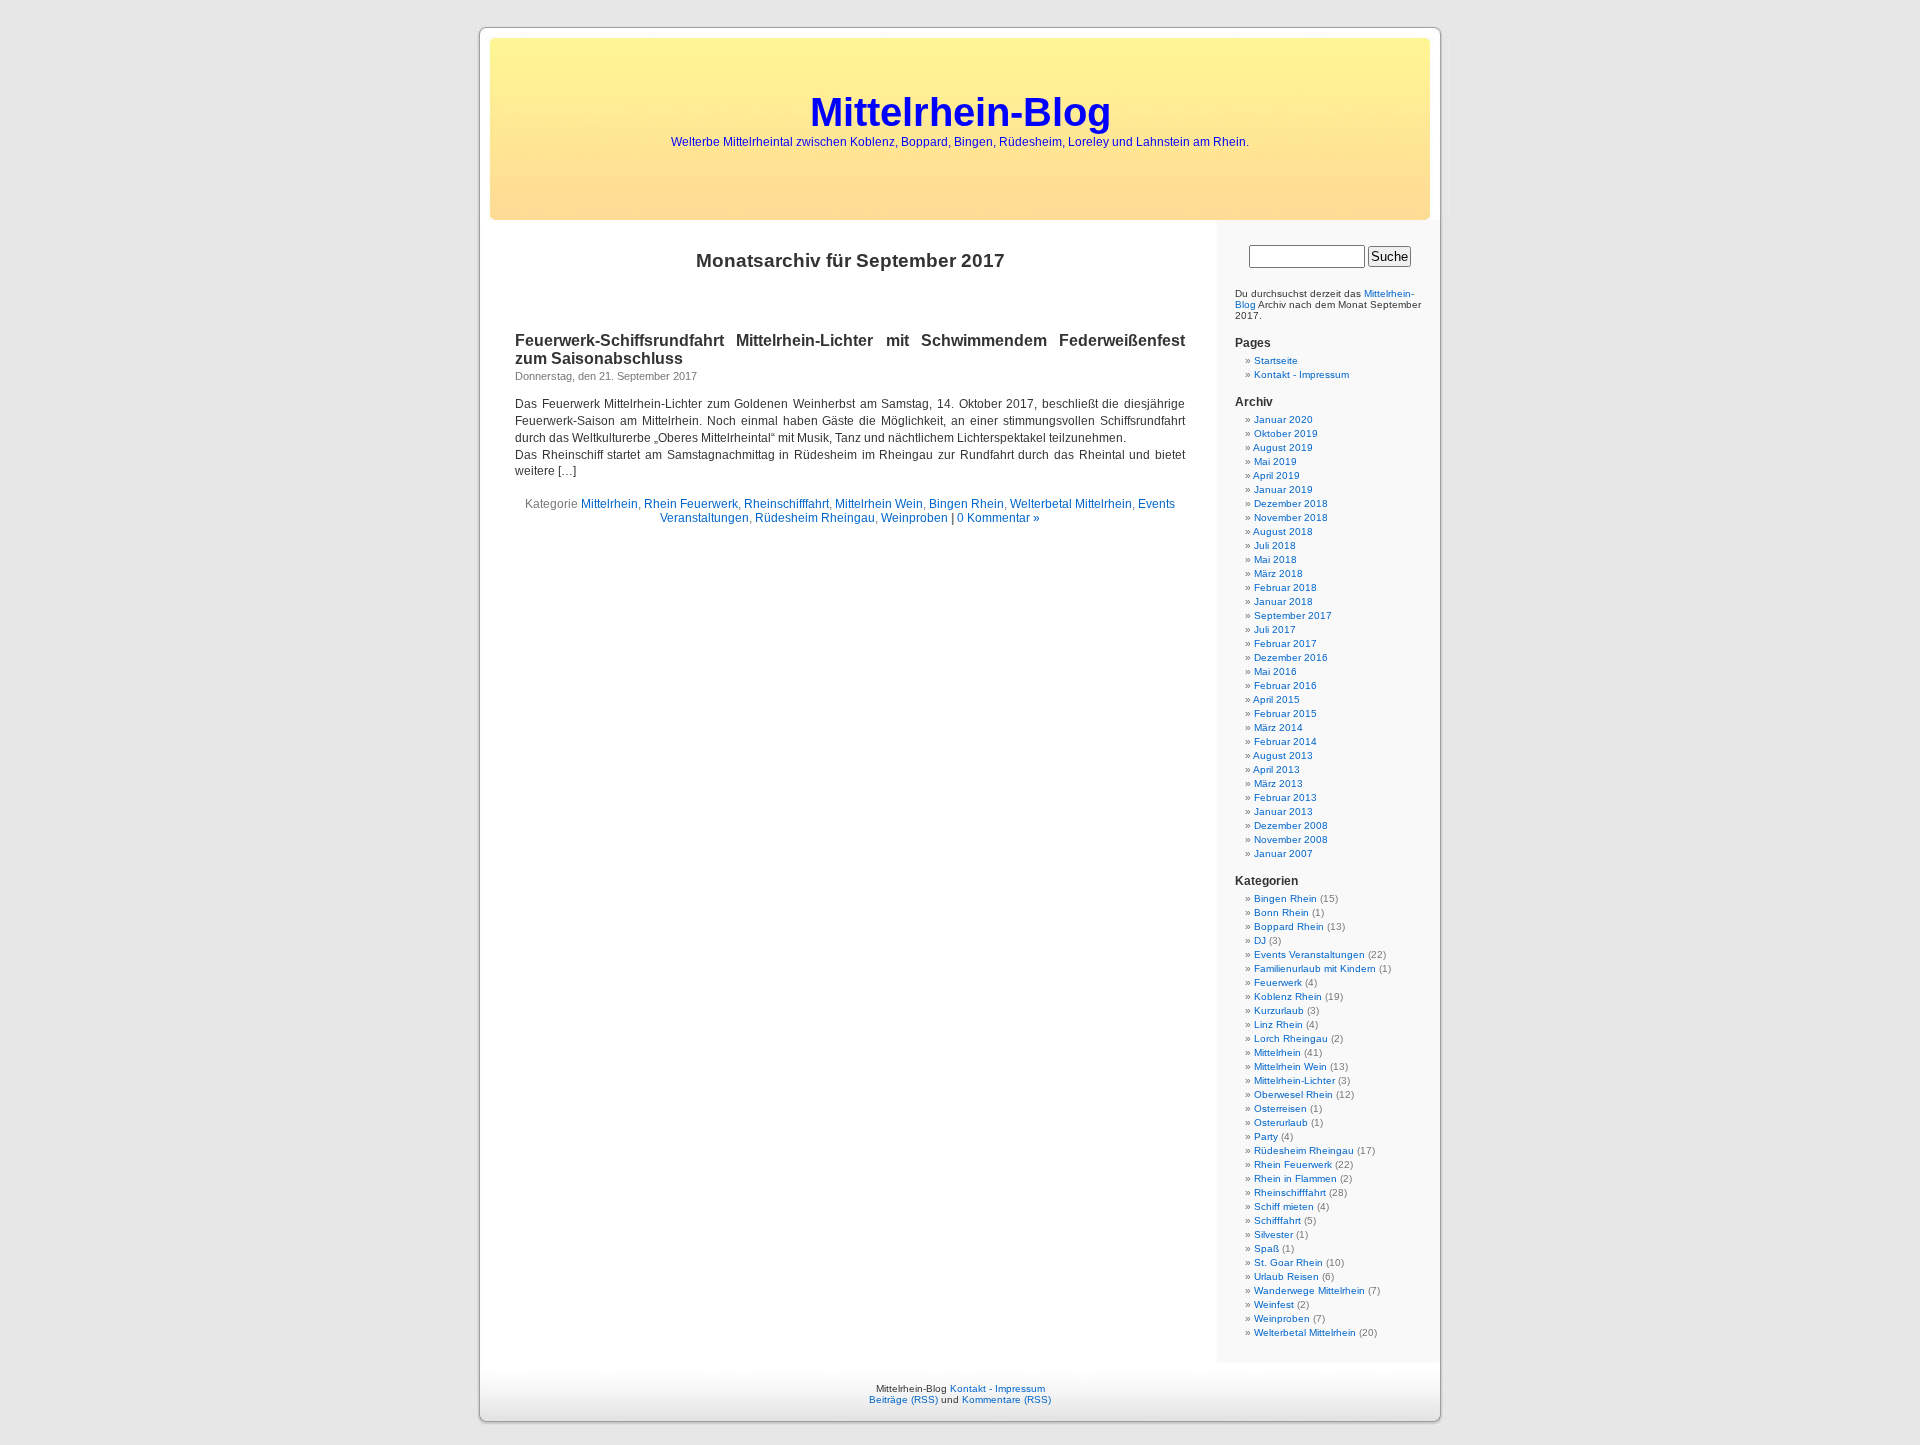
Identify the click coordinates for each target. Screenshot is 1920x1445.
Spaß (1266, 1248)
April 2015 (1276, 699)
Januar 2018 (1283, 601)
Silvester (1273, 1234)
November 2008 (1291, 839)
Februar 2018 (1285, 587)
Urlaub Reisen (1286, 1276)
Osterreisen (1280, 1108)
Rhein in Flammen (1295, 1178)
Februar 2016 (1285, 685)
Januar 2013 (1283, 811)
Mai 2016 (1275, 671)
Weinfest (1274, 1304)
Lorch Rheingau (1291, 1038)
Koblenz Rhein (1288, 996)
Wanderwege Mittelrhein (1309, 1290)
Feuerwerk (1278, 982)
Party (1266, 1136)
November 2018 (1291, 517)
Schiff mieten (1284, 1206)
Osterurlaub (1281, 1122)
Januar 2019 (1283, 489)
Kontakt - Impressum (1301, 374)
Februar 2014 (1285, 741)
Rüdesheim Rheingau (815, 518)
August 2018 (1283, 531)
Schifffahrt (1277, 1220)
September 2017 (1293, 615)
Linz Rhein (1278, 1024)
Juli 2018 (1275, 545)
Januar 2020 (1283, 419)
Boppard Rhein (1289, 926)
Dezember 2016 (1291, 657)
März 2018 (1278, 573)
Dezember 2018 (1291, 503)
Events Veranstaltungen (1309, 954)
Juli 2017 (1275, 629)
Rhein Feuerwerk (691, 504)
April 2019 (1276, 475)
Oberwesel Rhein (1293, 1094)
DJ (1260, 940)
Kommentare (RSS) (1006, 1399)
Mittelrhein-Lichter (1294, 1080)
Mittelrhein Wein (879, 504)
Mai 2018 (1275, 559)
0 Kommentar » (998, 518)
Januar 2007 (1283, 853)
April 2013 (1276, 769)
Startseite (1276, 360)
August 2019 (1283, 447)
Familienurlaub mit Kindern (1315, 968)
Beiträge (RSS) (903, 1399)
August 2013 (1283, 755)
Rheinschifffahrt (786, 504)
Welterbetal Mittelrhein (1071, 504)
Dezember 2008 (1291, 825)
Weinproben (914, 518)
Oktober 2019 (1286, 433)
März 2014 (1278, 727)
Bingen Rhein (966, 504)
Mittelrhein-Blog (960, 112)
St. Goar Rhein (1288, 1262)
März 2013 (1278, 783)
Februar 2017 (1285, 643)
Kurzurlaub (1279, 1010)
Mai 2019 (1275, 461)
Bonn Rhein (1281, 912)
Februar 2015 (1285, 713)
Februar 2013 (1285, 797)
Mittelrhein (609, 504)
